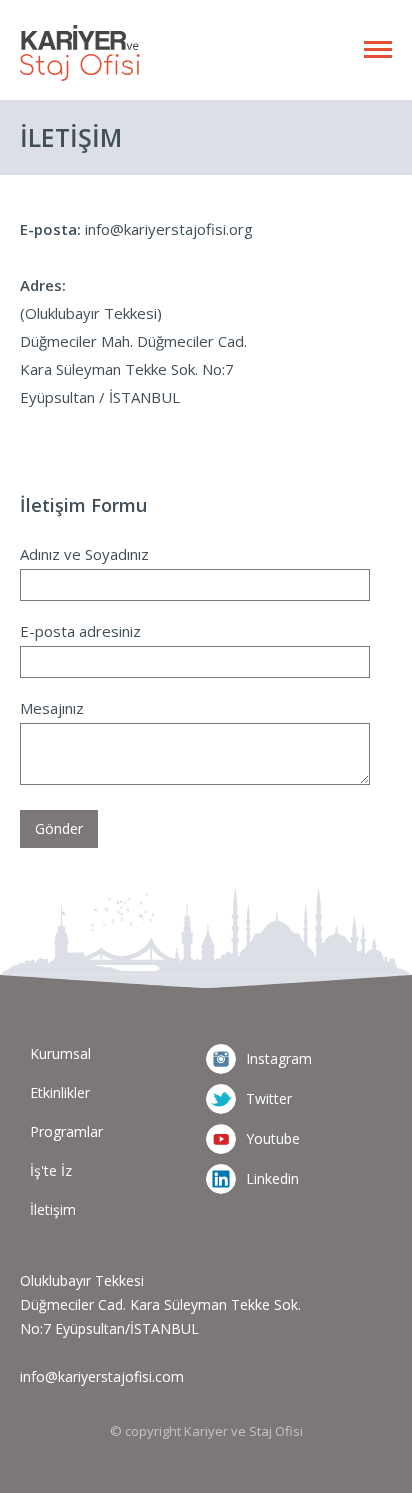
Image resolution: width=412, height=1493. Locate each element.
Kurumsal (60, 1053)
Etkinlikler (60, 1092)
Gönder (59, 828)
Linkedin (272, 1178)
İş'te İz (51, 1170)
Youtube (273, 1138)
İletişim (53, 1209)
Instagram (279, 1058)
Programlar (66, 1131)
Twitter (269, 1098)
